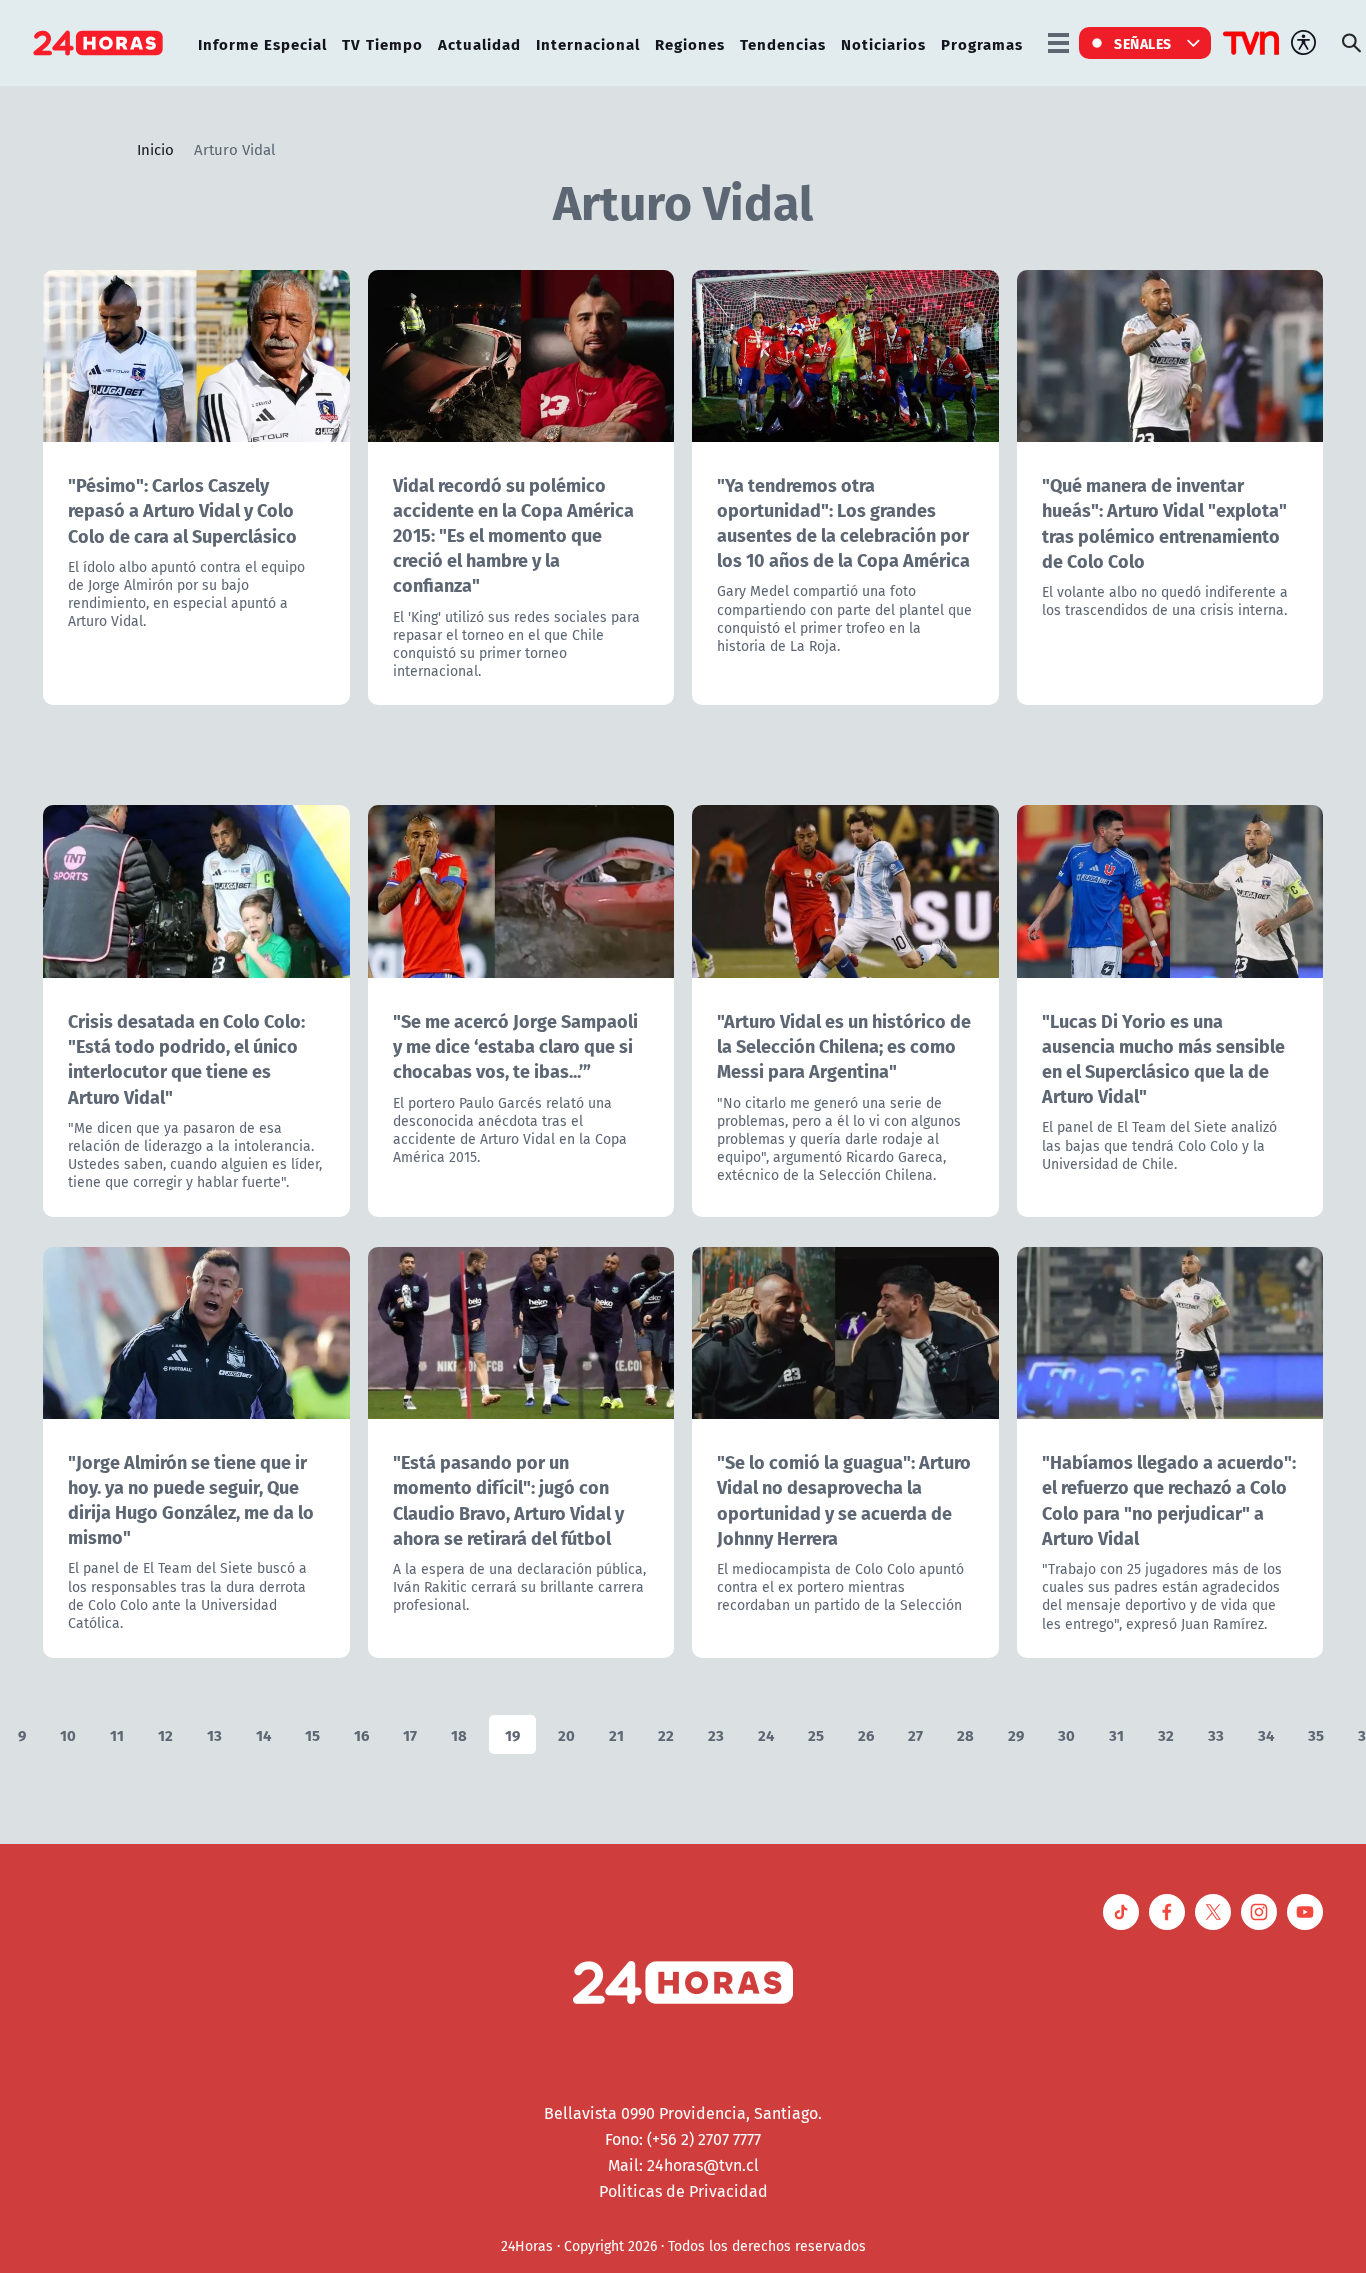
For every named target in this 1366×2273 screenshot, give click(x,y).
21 (616, 1734)
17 (410, 1734)
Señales (1143, 43)
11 (117, 1734)
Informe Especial (262, 43)
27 (915, 1734)
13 (214, 1734)
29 (1016, 1734)
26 (866, 1734)
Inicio (155, 149)
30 (1066, 1734)
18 (459, 1734)
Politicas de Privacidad (683, 2191)
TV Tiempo (382, 43)
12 (165, 1734)
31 (1116, 1734)
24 (766, 1734)
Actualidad (479, 43)
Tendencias (783, 43)
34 (1266, 1734)
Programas (982, 43)
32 (1166, 1734)
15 (312, 1734)
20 (566, 1734)
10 (68, 1734)
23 (716, 1734)
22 (666, 1734)
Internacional (588, 43)
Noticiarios (883, 43)
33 (1216, 1734)
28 (965, 1734)
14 (263, 1734)
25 (816, 1734)
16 (361, 1734)
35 (1316, 1734)
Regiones (690, 43)
